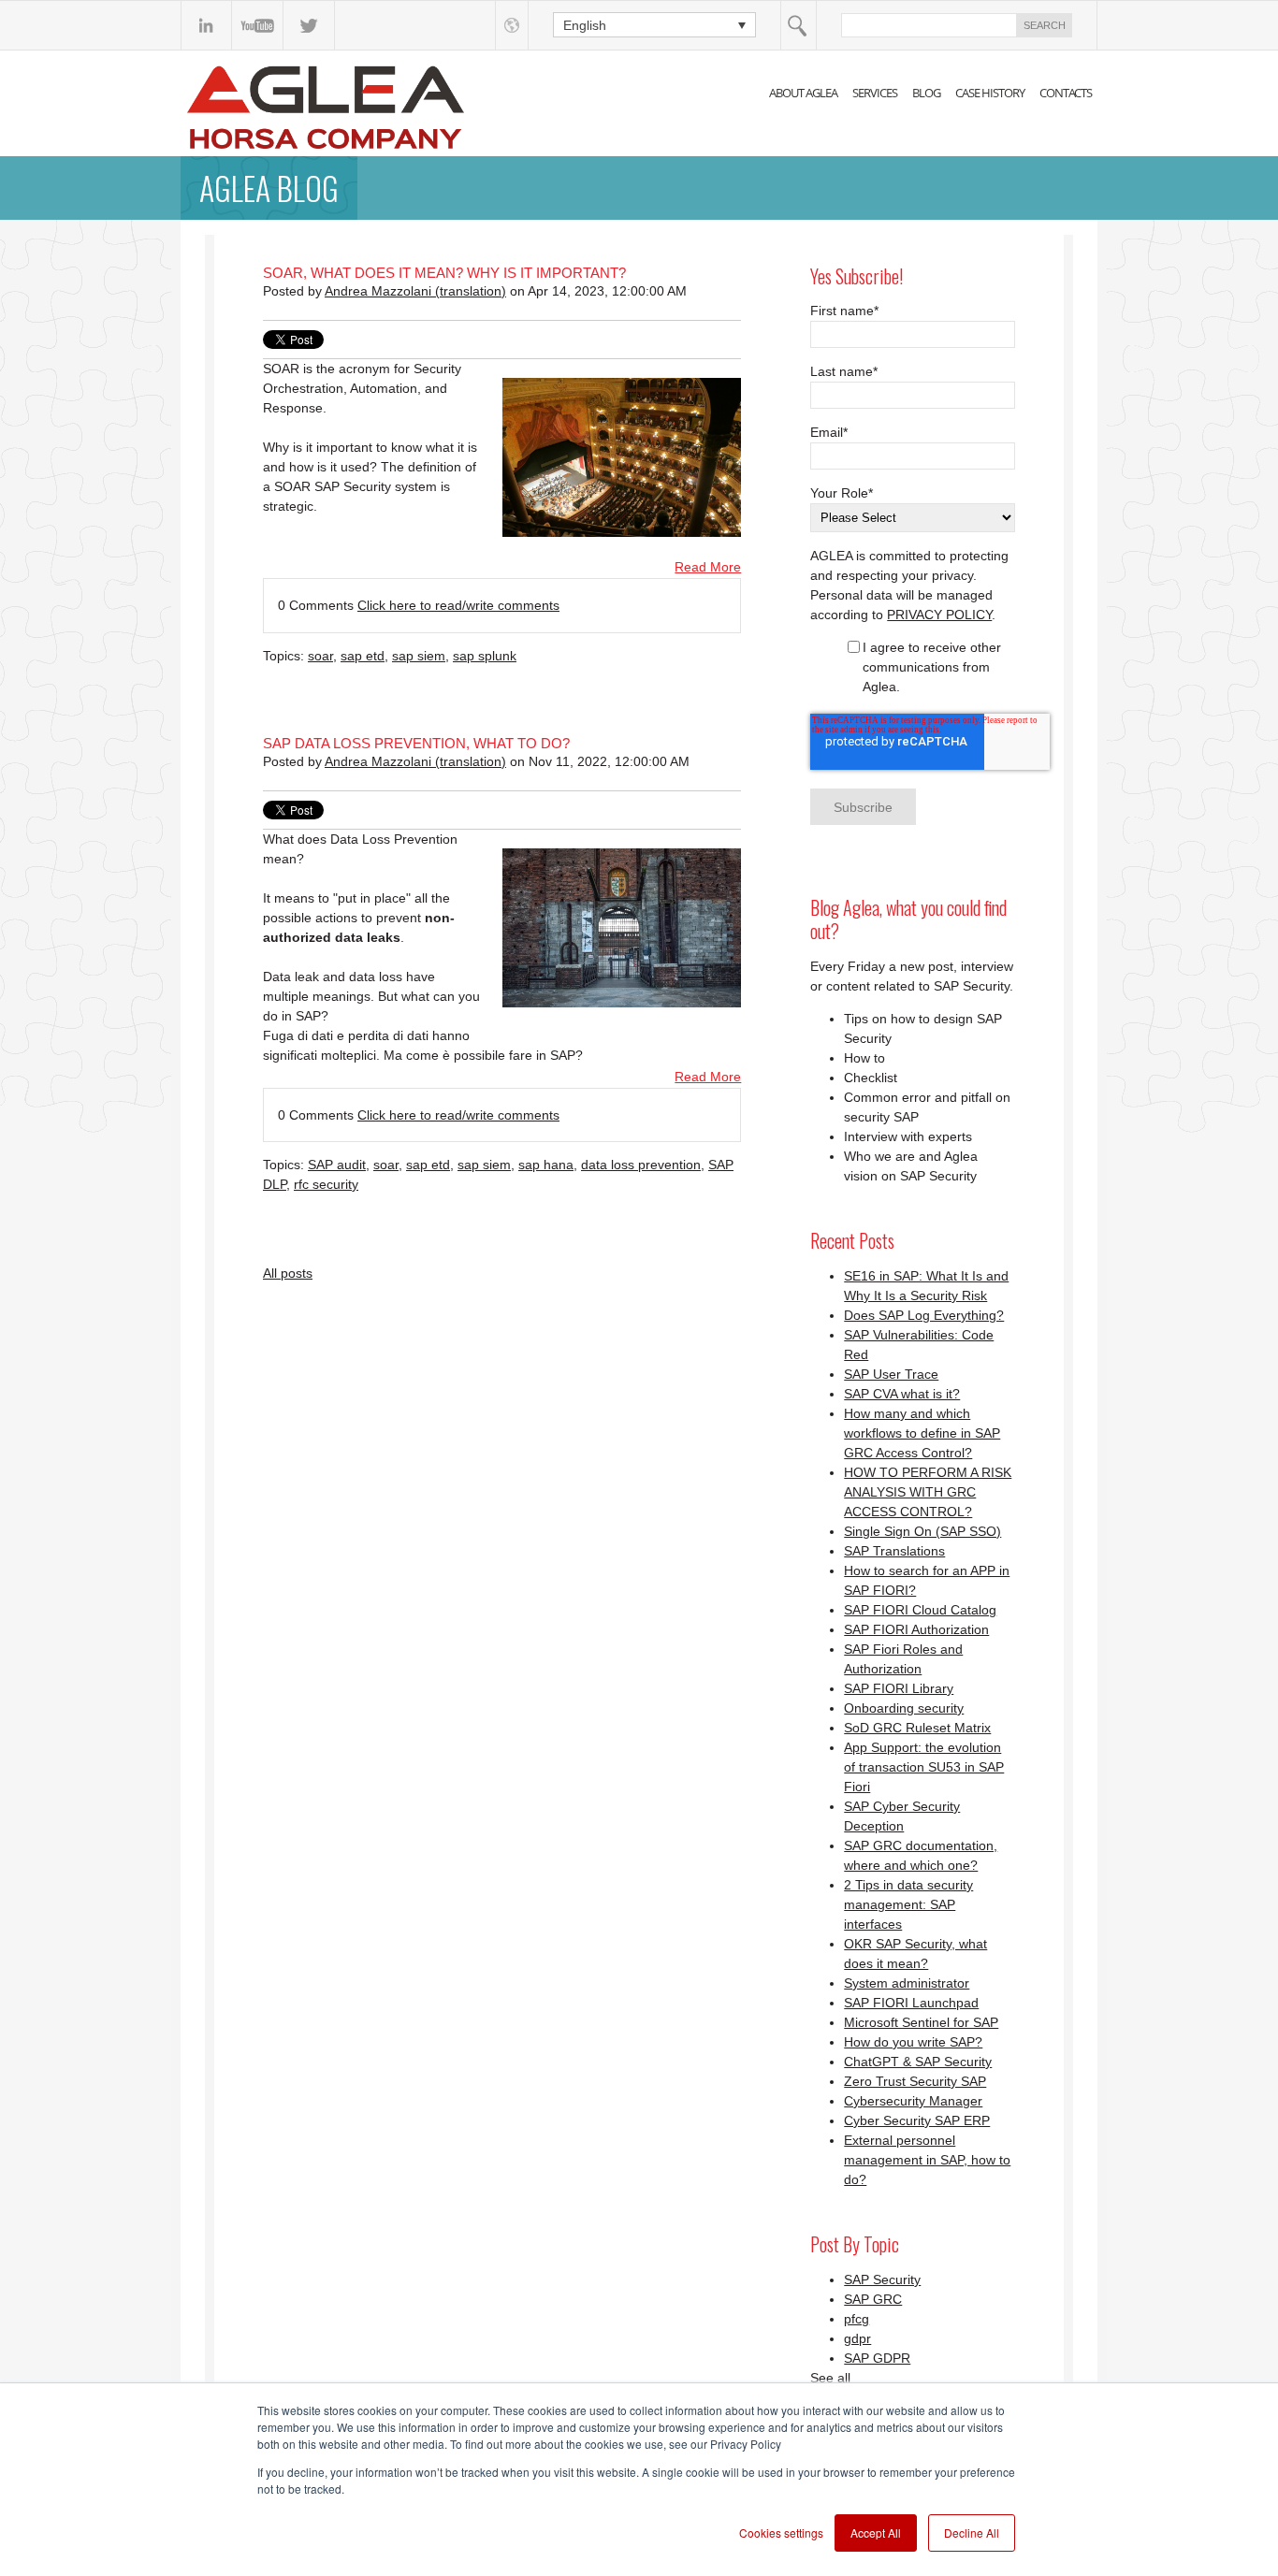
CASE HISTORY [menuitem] (990, 93)
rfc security (326, 1184)
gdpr (857, 2338)
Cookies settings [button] (781, 2533)
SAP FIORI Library (899, 1688)
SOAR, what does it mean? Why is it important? (444, 273)
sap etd (363, 656)
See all (830, 2378)
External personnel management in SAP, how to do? (927, 2160)
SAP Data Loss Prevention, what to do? (416, 743)
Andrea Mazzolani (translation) (415, 291)
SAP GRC (873, 2299)
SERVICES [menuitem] (875, 93)
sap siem (419, 656)
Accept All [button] (876, 2533)
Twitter (309, 25)
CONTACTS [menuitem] (1066, 93)
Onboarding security (904, 1708)
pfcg (857, 2319)
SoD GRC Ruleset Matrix (917, 1728)
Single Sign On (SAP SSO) (922, 1531)
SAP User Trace (891, 1374)
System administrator (907, 1983)
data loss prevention (641, 1165)
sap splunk (485, 656)
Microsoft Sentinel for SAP (921, 2022)
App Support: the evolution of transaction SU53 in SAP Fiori (924, 1767)
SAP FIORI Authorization (916, 1629)
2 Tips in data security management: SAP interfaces (908, 1904)
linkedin (206, 25)
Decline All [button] (972, 2533)
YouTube (258, 25)
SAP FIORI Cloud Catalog (920, 1610)
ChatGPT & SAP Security (918, 2062)
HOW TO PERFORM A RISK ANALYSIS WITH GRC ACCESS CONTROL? (928, 1492)
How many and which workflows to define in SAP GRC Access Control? (922, 1433)
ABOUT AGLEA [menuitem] (803, 93)
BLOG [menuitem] (926, 93)
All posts (288, 1273)
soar (320, 656)
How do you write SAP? (913, 2042)
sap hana (546, 1165)
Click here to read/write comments (458, 605)
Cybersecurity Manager (913, 2101)
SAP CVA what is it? (902, 1394)
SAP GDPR (877, 2358)
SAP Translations (894, 1551)
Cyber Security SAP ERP (917, 2120)
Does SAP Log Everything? (924, 1315)
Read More (708, 567)
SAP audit (337, 1165)
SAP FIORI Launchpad (911, 2003)
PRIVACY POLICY (939, 615)
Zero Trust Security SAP (915, 2081)
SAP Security (882, 2279)
